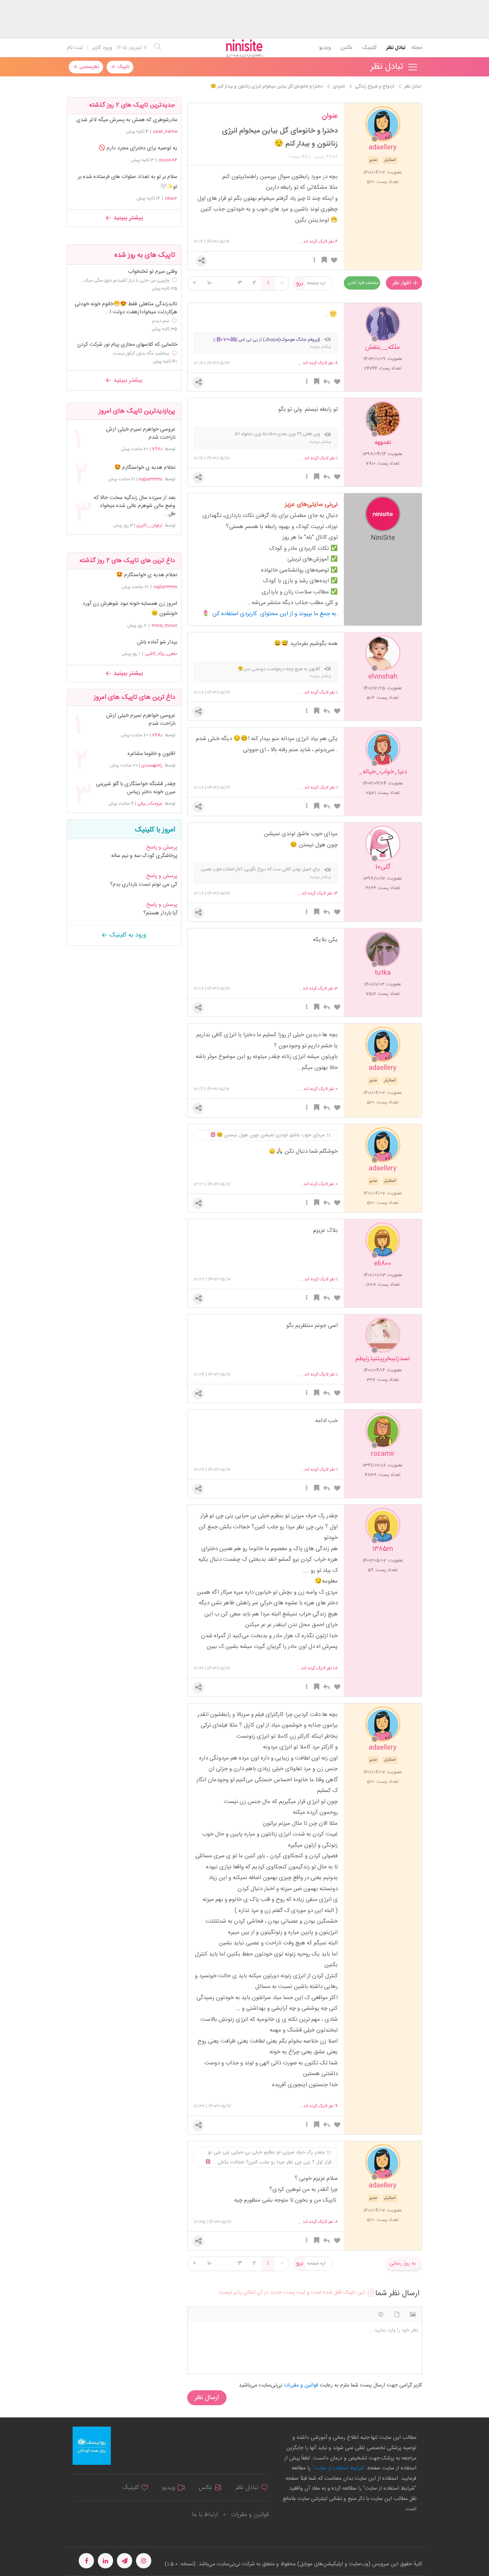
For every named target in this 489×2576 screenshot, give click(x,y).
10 (209, 283)
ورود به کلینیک (127, 935)
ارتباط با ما (205, 2515)
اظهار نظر (402, 283)
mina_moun (164, 625)
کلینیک (369, 48)
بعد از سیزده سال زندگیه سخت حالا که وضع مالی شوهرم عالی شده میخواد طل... (134, 506)
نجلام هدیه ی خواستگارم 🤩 (145, 468)
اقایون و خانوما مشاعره (151, 754)
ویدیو (325, 48)
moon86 (168, 160)
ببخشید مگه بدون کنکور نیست (141, 353)
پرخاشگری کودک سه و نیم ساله (144, 856)
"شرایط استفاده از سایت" (338, 2468)
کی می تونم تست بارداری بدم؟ (144, 885)
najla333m (151, 479)
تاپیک (122, 67)
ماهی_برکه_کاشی (161, 654)
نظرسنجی (88, 67)
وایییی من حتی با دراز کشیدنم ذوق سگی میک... (125, 280)
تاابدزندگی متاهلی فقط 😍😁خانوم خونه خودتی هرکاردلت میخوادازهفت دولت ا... (126, 308)
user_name (165, 131)
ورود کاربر (102, 48)
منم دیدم (161, 321)
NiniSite (383, 537)
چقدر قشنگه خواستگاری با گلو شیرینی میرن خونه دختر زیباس (136, 788)
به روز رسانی (402, 2263)
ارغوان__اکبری (149, 525)
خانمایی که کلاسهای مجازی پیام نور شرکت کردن (127, 345)
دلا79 (157, 449)
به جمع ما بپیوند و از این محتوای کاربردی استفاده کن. (275, 614)
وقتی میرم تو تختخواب (153, 272)
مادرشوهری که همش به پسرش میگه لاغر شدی (127, 120)
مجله (417, 48)
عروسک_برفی (150, 804)
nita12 (171, 198)
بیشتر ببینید (127, 218)
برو (300, 283)
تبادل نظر (396, 48)
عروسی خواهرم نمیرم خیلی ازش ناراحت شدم (141, 434)
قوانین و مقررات (250, 2515)
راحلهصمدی (152, 765)
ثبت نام (75, 48)
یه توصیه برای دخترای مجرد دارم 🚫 (138, 148)
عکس (346, 48)
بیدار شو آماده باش (157, 642)
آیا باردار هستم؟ (160, 913)
